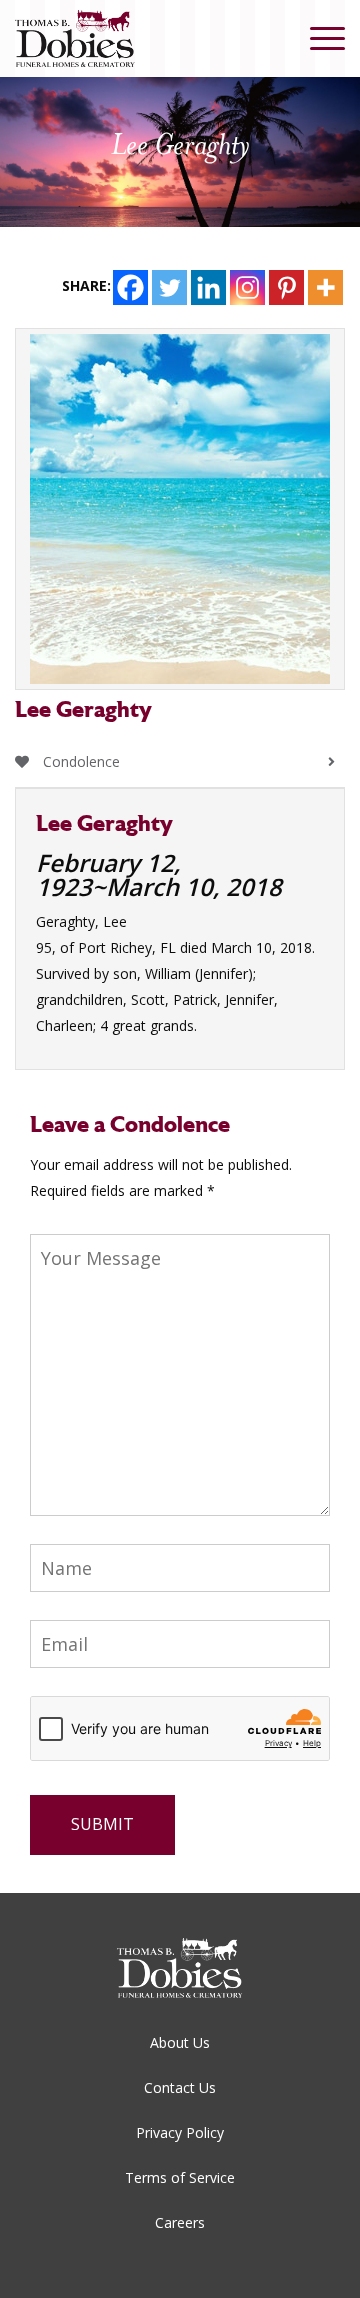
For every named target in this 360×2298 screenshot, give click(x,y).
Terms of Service (180, 2177)
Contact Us (180, 2087)
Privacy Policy (180, 2132)
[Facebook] (130, 287)
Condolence (79, 761)
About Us (180, 2042)
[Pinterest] (286, 287)
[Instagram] (247, 287)
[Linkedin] (208, 287)
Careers (180, 2222)
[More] (325, 287)
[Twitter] (169, 287)
